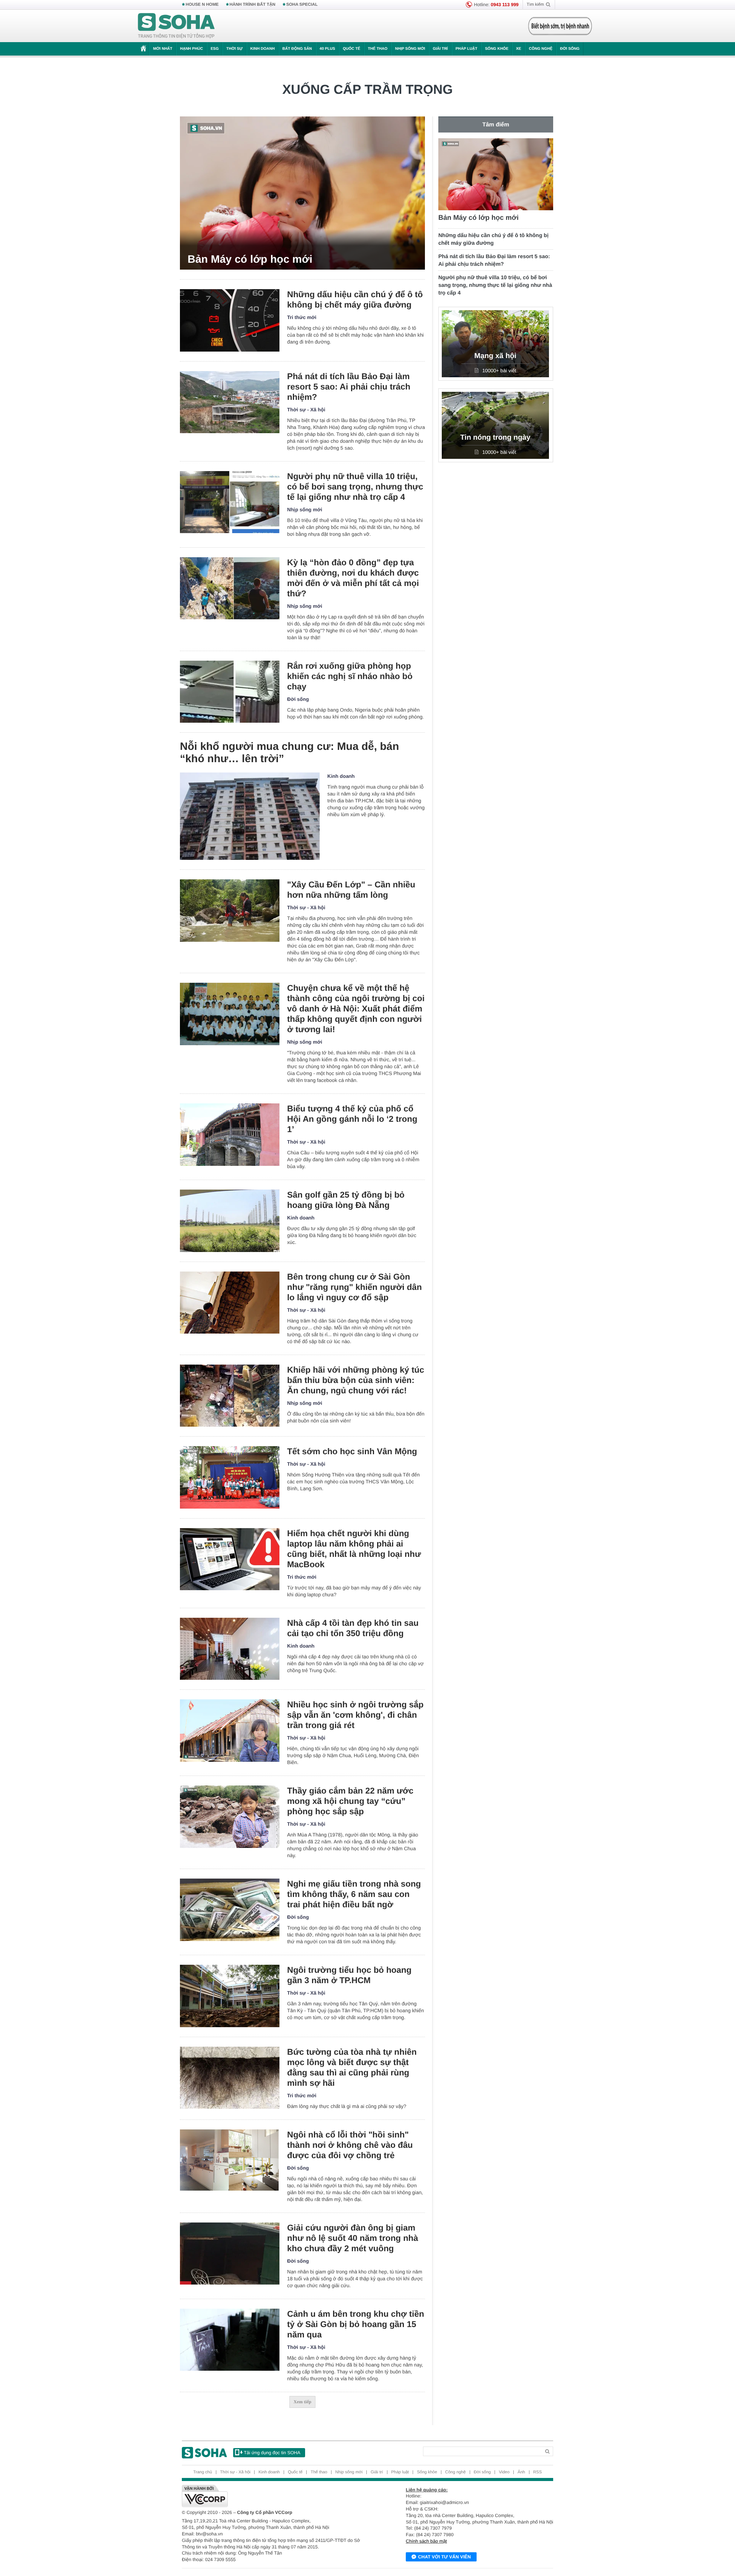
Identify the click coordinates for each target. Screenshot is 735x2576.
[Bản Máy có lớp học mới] (302, 193)
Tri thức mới (302, 317)
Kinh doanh (263, 49)
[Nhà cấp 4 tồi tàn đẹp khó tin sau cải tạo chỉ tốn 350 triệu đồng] (230, 1649)
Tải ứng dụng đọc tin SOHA (272, 2453)
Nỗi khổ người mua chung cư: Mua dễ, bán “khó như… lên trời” (289, 752)
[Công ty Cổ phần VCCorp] (275, 2496)
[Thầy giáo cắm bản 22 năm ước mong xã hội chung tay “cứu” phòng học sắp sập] (230, 1817)
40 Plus (327, 49)
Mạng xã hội (495, 356)
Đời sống (570, 49)
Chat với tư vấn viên (444, 2557)
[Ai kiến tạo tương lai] (558, 26)
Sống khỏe (497, 49)
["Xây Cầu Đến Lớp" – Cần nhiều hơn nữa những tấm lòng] (230, 911)
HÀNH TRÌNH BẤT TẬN (253, 5)
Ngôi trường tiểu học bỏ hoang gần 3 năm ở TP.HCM (349, 1975)
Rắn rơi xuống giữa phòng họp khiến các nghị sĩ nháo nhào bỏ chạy (350, 676)
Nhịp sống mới (410, 49)
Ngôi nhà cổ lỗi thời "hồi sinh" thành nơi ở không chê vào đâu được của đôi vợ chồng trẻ (350, 2145)
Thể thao (378, 49)
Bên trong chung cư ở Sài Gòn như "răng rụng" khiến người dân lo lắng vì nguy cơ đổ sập (354, 1287)
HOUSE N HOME (202, 5)
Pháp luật (466, 49)
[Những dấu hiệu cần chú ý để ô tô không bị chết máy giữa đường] (230, 320)
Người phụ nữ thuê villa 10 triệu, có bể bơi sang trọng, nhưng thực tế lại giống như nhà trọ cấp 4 (355, 487)
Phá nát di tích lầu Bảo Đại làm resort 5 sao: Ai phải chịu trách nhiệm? (349, 387)
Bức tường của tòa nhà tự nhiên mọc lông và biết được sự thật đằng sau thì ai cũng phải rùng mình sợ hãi (352, 2067)
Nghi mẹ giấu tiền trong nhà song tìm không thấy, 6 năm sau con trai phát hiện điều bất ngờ (354, 1894)
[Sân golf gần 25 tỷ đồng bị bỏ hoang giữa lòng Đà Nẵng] (230, 1221)
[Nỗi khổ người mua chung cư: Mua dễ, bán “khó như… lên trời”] (250, 816)
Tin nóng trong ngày (495, 438)
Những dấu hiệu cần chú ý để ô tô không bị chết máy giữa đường (355, 299)
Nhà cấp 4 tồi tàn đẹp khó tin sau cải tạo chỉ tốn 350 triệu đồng (353, 1628)
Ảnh (521, 2472)
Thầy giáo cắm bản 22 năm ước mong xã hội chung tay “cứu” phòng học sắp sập (350, 1801)
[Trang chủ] (176, 26)
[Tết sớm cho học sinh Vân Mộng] (230, 1477)
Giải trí (440, 49)
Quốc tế (351, 49)
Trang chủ (203, 2472)
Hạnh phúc (191, 49)
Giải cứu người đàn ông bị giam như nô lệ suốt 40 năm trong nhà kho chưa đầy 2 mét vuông (353, 2238)
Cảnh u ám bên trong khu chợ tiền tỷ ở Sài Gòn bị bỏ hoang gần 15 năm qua (356, 2324)
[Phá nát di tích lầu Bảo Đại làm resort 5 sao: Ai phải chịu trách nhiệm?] (230, 402)
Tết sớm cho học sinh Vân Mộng (352, 1451)
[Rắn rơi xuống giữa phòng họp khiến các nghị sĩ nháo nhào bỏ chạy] (230, 692)
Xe (519, 49)
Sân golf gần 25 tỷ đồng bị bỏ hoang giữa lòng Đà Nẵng (346, 1200)
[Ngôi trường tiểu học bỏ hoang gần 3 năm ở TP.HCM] (230, 1996)
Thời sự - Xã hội (306, 410)
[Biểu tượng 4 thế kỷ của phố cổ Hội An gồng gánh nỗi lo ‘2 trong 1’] (230, 1135)
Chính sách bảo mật (426, 2541)
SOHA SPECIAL (302, 5)
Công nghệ (541, 49)
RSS (538, 2472)
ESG (215, 49)
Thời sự (234, 49)
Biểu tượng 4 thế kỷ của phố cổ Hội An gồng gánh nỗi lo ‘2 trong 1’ (352, 1119)
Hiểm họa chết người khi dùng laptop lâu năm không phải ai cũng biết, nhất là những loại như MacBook (354, 1549)
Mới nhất (163, 49)
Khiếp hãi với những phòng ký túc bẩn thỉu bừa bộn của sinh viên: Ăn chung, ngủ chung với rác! (356, 1380)
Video (504, 2472)
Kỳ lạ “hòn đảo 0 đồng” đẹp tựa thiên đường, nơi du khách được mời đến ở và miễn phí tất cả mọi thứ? (353, 578)
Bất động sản (297, 49)
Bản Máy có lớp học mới (250, 259)
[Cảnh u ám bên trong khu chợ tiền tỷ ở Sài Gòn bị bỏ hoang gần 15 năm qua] (230, 2340)
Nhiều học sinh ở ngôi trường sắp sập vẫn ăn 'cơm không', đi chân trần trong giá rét (355, 1715)
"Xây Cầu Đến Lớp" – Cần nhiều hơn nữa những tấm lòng (351, 890)
